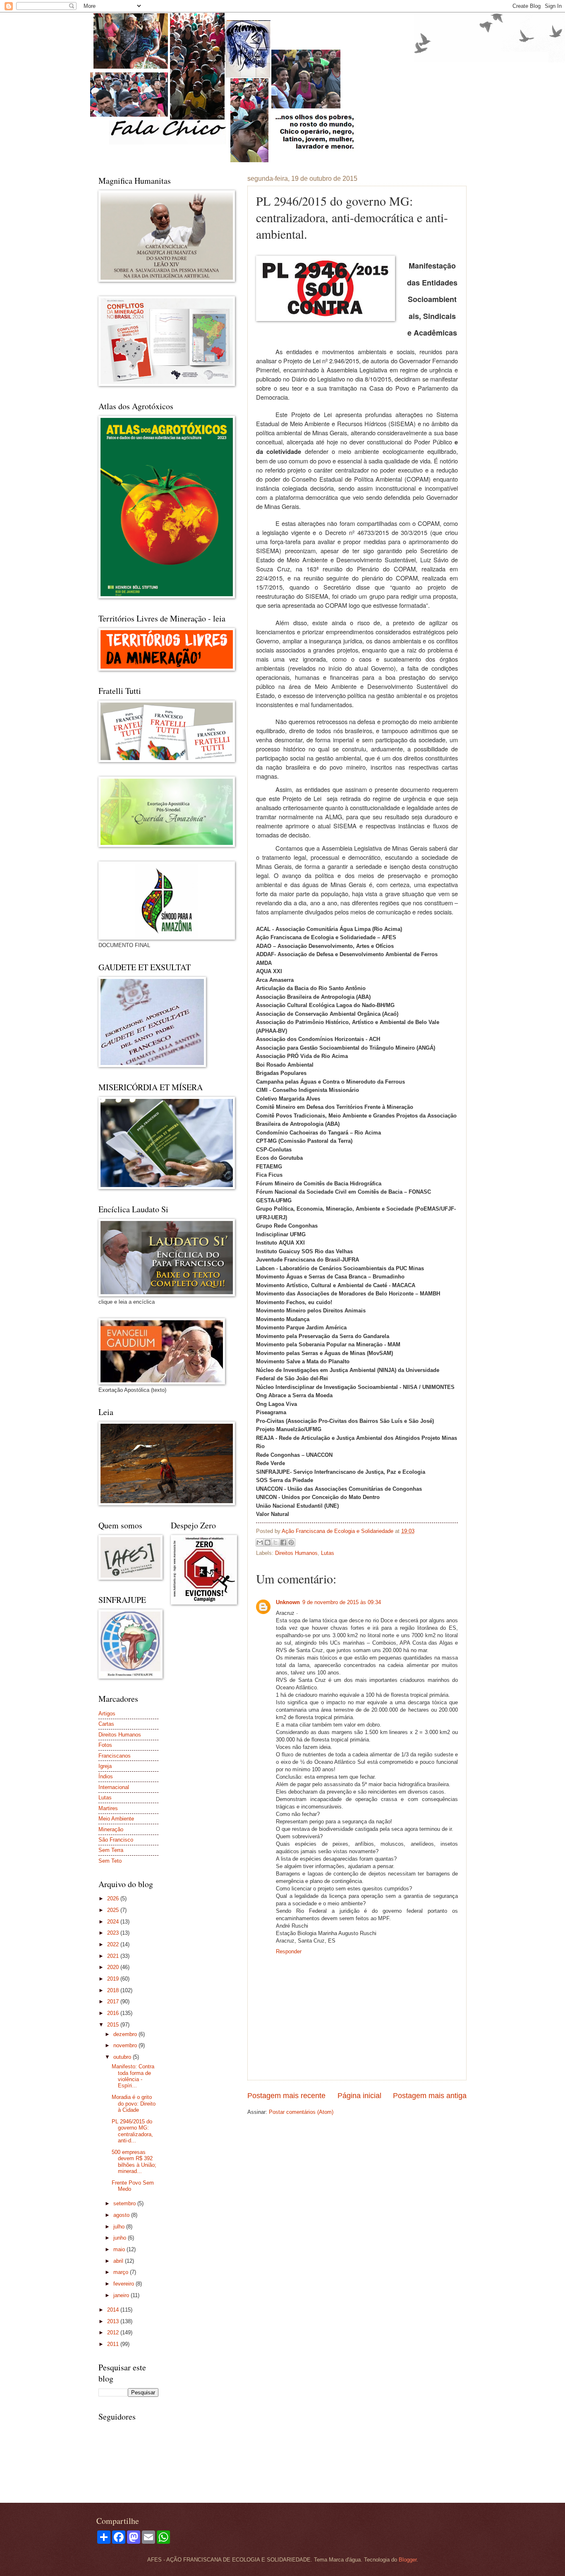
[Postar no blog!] (268, 1542)
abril (119, 2261)
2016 (114, 2013)
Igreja (105, 1766)
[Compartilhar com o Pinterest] (291, 1542)
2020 (114, 1967)
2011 (114, 2344)
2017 (114, 2002)
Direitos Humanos (296, 1553)
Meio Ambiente (116, 1819)
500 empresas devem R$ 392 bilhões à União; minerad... (134, 2162)
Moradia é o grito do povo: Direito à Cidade (134, 2103)
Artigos (107, 1714)
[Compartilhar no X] (275, 1542)
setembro (125, 2203)
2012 (114, 2333)
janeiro (122, 2295)
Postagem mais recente (286, 2096)
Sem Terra (111, 1850)
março (122, 2272)
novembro (126, 2045)
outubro (123, 2057)
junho (121, 2238)
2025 (114, 1910)
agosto (122, 2215)
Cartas (106, 1724)
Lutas (328, 1553)
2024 (114, 1922)
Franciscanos (115, 1756)
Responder (289, 1951)
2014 (114, 2310)
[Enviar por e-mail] (260, 1542)
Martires (108, 1808)
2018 (114, 1990)
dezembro (126, 2034)
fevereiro (124, 2284)
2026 (114, 1898)
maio (120, 2249)
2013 (114, 2321)
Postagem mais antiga (430, 2096)
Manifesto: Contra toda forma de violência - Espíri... (133, 2076)
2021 (114, 1956)
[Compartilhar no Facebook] (283, 1542)
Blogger (408, 2560)
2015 (114, 2025)
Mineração (111, 1829)
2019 (114, 1979)
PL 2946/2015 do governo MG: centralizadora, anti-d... (132, 2131)
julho (120, 2227)
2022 (114, 1944)
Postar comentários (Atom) (301, 2112)
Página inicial (359, 2096)
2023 (114, 1933)
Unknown (288, 1602)
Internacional (114, 1787)
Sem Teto (110, 1861)
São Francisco (116, 1840)
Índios (106, 1776)
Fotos (105, 1745)
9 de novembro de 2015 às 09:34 (342, 1602)
